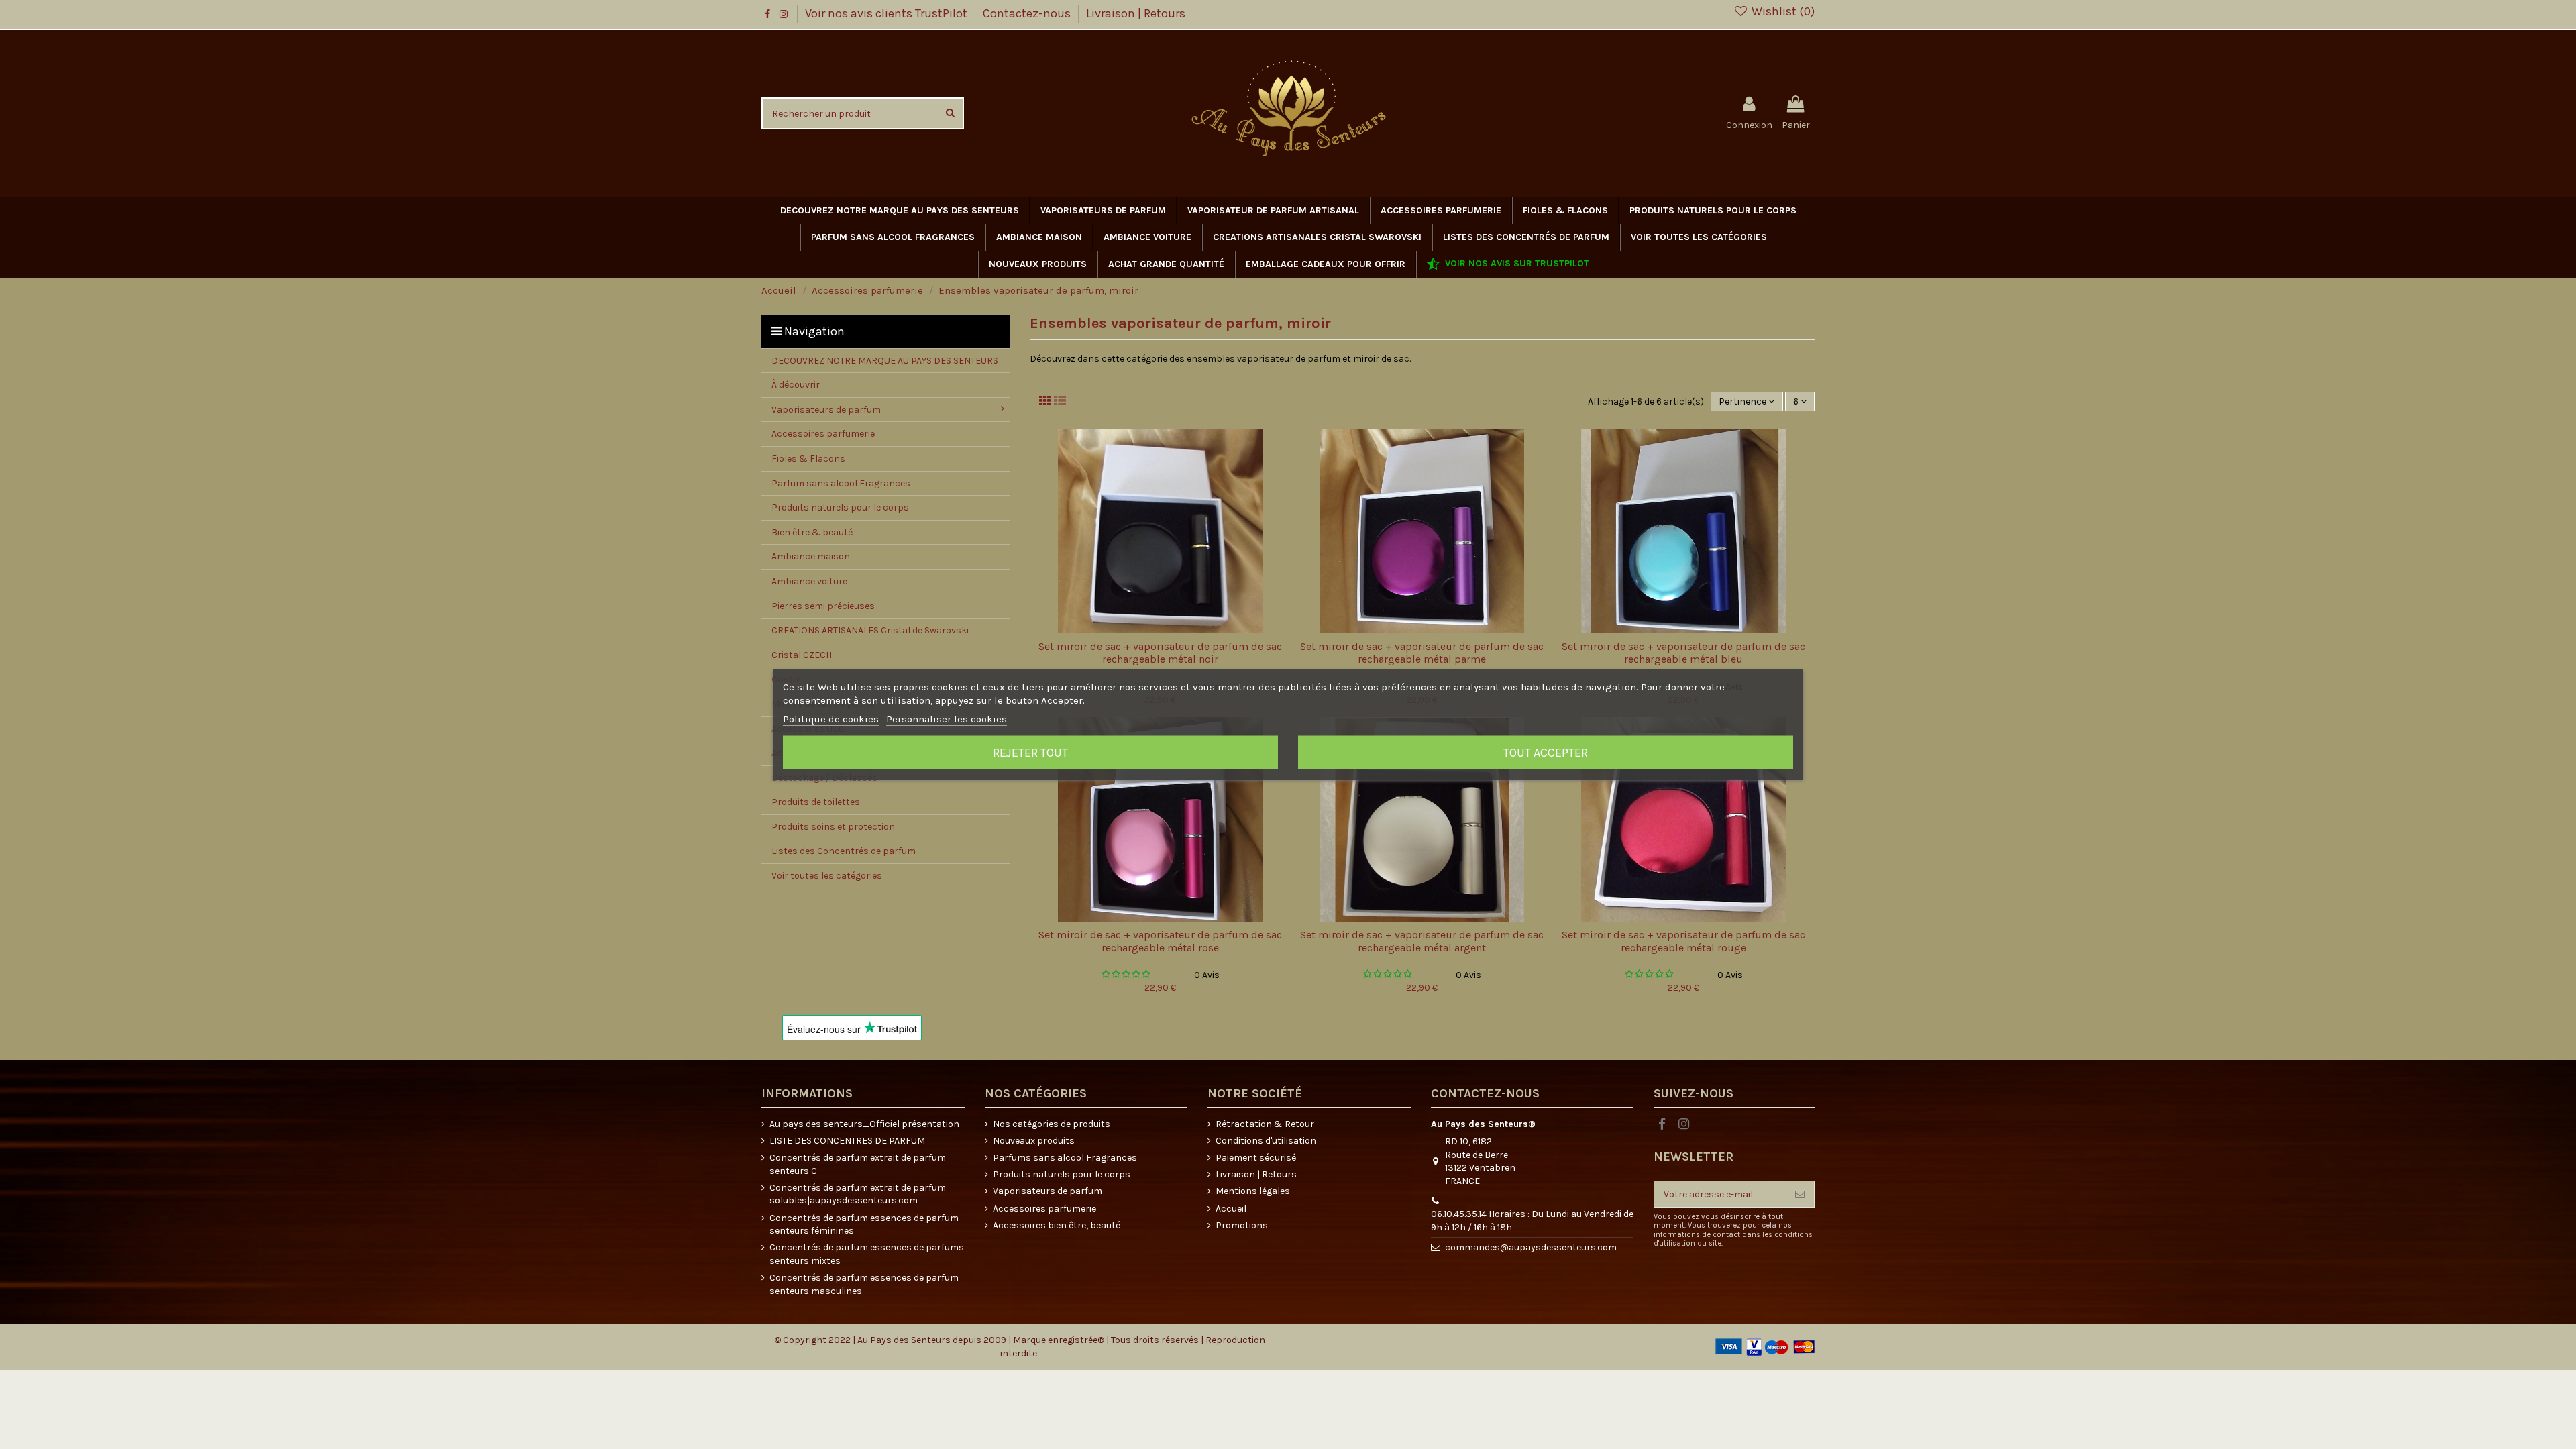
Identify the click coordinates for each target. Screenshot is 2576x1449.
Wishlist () (1782, 11)
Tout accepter (1546, 753)
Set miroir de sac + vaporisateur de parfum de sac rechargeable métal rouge (1683, 941)
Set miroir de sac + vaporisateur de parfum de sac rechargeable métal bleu (1683, 653)
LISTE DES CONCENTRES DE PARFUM (847, 1141)
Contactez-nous (1028, 13)
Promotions (1242, 1225)
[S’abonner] (1800, 1194)
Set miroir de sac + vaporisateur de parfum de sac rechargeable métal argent (1422, 941)
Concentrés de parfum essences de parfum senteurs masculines (864, 1284)
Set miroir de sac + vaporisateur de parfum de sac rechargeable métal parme (1422, 653)
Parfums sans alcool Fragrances (1065, 1158)
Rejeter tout (1030, 753)
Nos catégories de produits (1052, 1124)
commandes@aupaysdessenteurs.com (1531, 1247)
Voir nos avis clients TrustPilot (888, 13)
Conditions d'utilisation (1266, 1141)
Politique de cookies (831, 719)
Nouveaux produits (1034, 1141)
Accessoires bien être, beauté (1057, 1225)
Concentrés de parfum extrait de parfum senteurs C (858, 1164)
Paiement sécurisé (1256, 1158)
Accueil (1231, 1209)
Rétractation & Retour (1265, 1124)
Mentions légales (1253, 1191)
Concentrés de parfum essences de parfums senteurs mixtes (867, 1254)
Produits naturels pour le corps (1062, 1174)
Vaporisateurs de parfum (1048, 1191)
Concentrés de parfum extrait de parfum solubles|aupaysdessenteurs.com (858, 1194)
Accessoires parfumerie (1044, 1209)
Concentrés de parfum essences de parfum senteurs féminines (864, 1225)
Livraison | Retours (1136, 13)
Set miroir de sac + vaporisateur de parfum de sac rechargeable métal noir (1160, 653)
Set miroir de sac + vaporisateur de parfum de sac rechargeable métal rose (1160, 941)
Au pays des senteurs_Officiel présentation (864, 1124)
